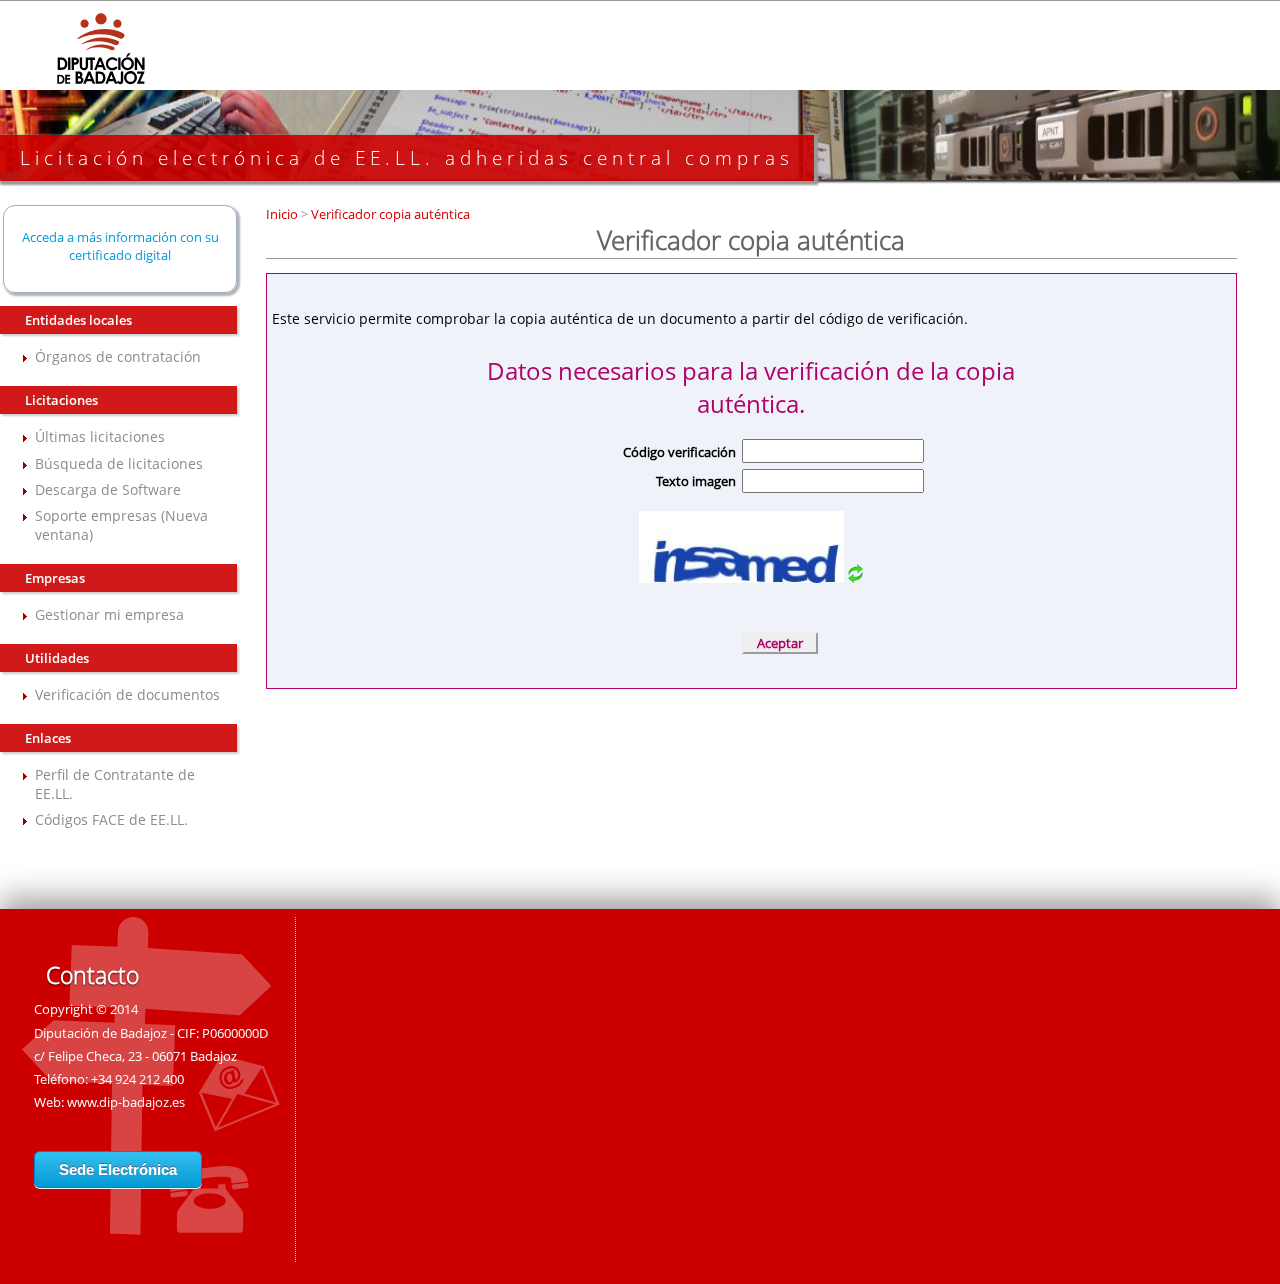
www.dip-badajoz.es (126, 1102)
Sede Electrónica (118, 1169)
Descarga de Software (108, 489)
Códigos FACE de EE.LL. (111, 819)
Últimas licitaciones (100, 436)
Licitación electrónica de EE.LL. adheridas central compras (407, 158)
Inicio (283, 214)
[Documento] (855, 577)
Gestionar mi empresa (109, 614)
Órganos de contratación (118, 356)
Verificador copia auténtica (389, 214)
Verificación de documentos (127, 694)
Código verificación (679, 452)
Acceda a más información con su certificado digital (120, 246)
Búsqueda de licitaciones (119, 463)
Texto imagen (696, 481)
